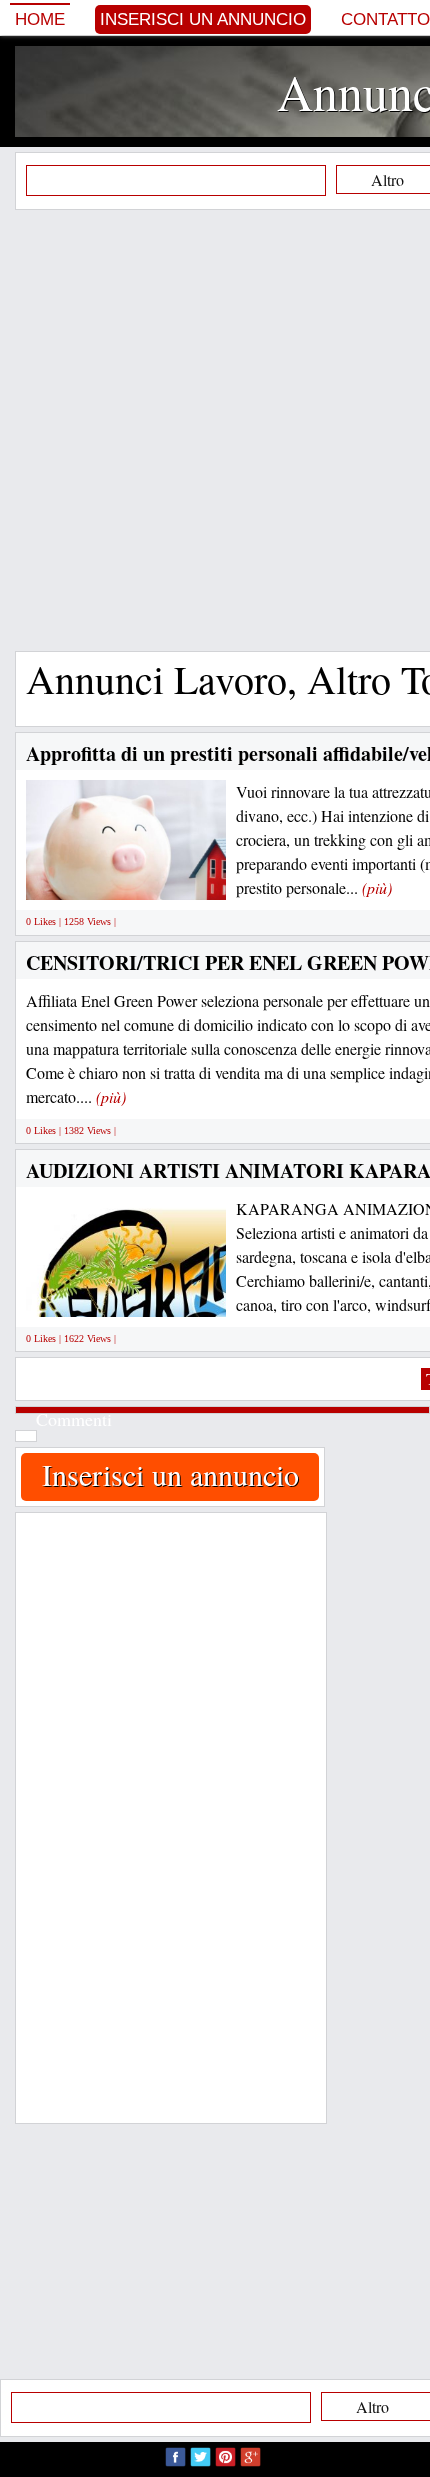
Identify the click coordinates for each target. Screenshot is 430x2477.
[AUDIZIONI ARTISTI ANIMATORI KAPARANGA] (168, 1293)
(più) (377, 887)
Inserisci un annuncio (203, 19)
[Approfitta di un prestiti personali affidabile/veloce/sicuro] (175, 877)
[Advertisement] (215, 430)
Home (40, 19)
